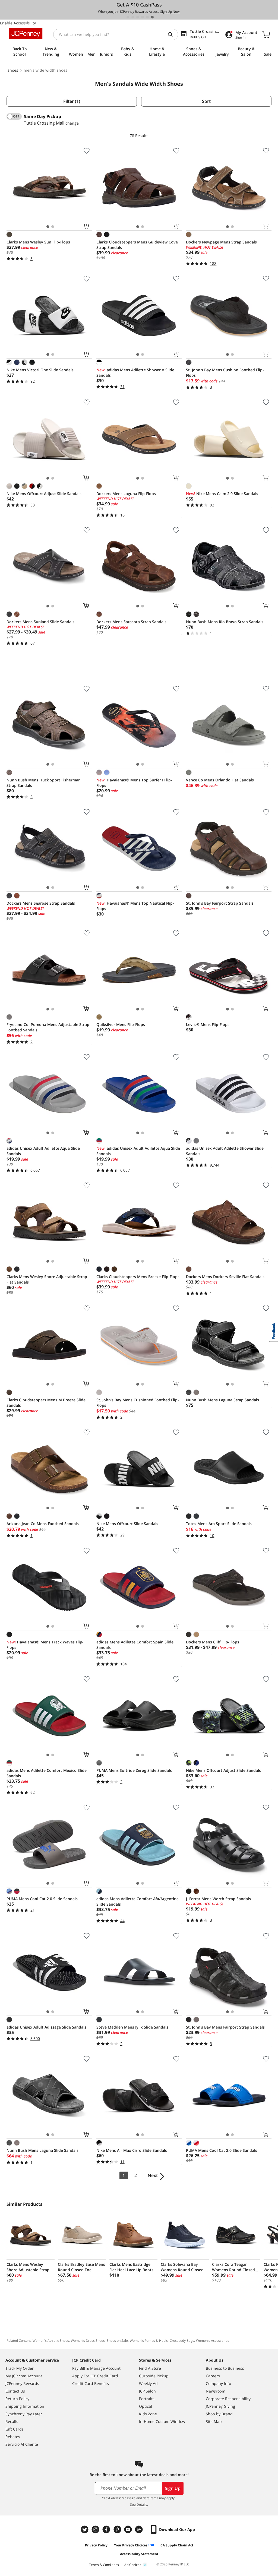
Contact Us (15, 2391)
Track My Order (20, 2368)
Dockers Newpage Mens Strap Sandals (221, 242)
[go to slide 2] (133, 17)
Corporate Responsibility (228, 2399)
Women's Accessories (213, 2341)
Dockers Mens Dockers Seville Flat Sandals (225, 1277)
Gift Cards (15, 2429)
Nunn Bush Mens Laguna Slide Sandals (42, 2150)
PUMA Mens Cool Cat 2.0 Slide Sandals (42, 1899)
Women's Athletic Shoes (51, 2341)
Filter (72, 101)
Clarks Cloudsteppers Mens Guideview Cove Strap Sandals (137, 245)
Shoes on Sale (117, 2341)
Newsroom (216, 2391)
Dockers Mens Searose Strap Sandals (41, 903)
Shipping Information (25, 2406)
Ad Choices (133, 2565)
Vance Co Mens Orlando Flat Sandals (220, 780)
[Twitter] (85, 2529)
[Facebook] (107, 2529)
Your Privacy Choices (131, 2545)
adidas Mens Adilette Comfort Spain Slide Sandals (135, 1645)
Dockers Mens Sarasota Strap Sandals (131, 622)
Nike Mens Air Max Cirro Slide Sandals (132, 2150)
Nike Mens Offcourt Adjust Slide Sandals (44, 494)
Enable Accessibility (18, 23)
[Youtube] (129, 2529)
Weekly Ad (148, 2383)
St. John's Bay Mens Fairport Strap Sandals (225, 2027)
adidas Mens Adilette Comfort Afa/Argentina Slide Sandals (138, 1901)
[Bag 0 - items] (266, 34)
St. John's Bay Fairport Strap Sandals (220, 903)
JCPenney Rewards (22, 2383)
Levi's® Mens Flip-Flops (208, 1024)
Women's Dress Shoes (88, 2341)
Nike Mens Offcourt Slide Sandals (127, 1524)
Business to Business (225, 2368)
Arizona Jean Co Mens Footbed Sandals (43, 1524)
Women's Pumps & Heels (149, 2341)
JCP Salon (147, 2391)
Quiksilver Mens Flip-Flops (121, 1024)
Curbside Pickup (154, 2376)
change (72, 123)
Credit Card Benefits (91, 2383)
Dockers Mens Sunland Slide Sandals (40, 622)
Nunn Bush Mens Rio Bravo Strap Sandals (225, 622)
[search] (172, 34)
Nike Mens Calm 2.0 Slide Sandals (222, 494)
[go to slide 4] (143, 17)
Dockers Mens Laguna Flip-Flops (126, 494)
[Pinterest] (118, 2529)
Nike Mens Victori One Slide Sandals (40, 370)
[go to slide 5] (147, 17)
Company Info (218, 2383)
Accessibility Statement (139, 2554)
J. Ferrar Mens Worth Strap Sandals (218, 1899)
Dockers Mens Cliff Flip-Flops (213, 1642)
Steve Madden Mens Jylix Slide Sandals (132, 2027)
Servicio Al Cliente (22, 2444)
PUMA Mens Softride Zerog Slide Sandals (134, 1770)
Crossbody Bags (182, 2341)
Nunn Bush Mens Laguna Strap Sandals (222, 1400)
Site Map (214, 2421)
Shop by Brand (219, 2414)
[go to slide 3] (138, 17)
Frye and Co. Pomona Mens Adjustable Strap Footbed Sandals (48, 1027)
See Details (139, 2504)
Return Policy (17, 2399)
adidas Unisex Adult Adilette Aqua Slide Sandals (43, 1151)
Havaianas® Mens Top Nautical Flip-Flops (135, 906)
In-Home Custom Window (162, 2421)
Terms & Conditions (104, 2565)
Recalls (12, 2421)
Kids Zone (148, 2414)
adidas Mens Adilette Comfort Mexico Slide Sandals (47, 1773)
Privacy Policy (96, 2545)
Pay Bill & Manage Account (96, 2368)
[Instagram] (96, 2529)
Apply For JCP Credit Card (95, 2376)
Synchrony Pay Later (24, 2414)
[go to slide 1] (128, 17)
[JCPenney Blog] (140, 2529)
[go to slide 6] (152, 17)
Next (153, 2175)
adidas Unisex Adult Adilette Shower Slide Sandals (225, 1151)
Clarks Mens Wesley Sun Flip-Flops (38, 242)
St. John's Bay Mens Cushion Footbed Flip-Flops (225, 373)
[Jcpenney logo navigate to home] (26, 34)
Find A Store (150, 2368)
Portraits (147, 2399)
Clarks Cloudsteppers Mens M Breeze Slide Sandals (46, 1403)
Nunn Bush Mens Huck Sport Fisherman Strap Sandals (44, 783)
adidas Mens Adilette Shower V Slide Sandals (135, 373)
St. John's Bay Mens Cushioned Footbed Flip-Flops (138, 1403)
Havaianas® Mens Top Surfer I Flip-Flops (134, 783)
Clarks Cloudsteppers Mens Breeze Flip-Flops (138, 1277)
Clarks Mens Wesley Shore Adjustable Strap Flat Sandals (47, 1279)
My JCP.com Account (24, 2376)
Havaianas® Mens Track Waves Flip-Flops (45, 1645)
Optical (146, 2406)
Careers (213, 2376)
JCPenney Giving (220, 2406)
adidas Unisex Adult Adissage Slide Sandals (46, 2027)
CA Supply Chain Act (177, 2545)
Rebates (13, 2437)
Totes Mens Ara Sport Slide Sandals (219, 1524)
